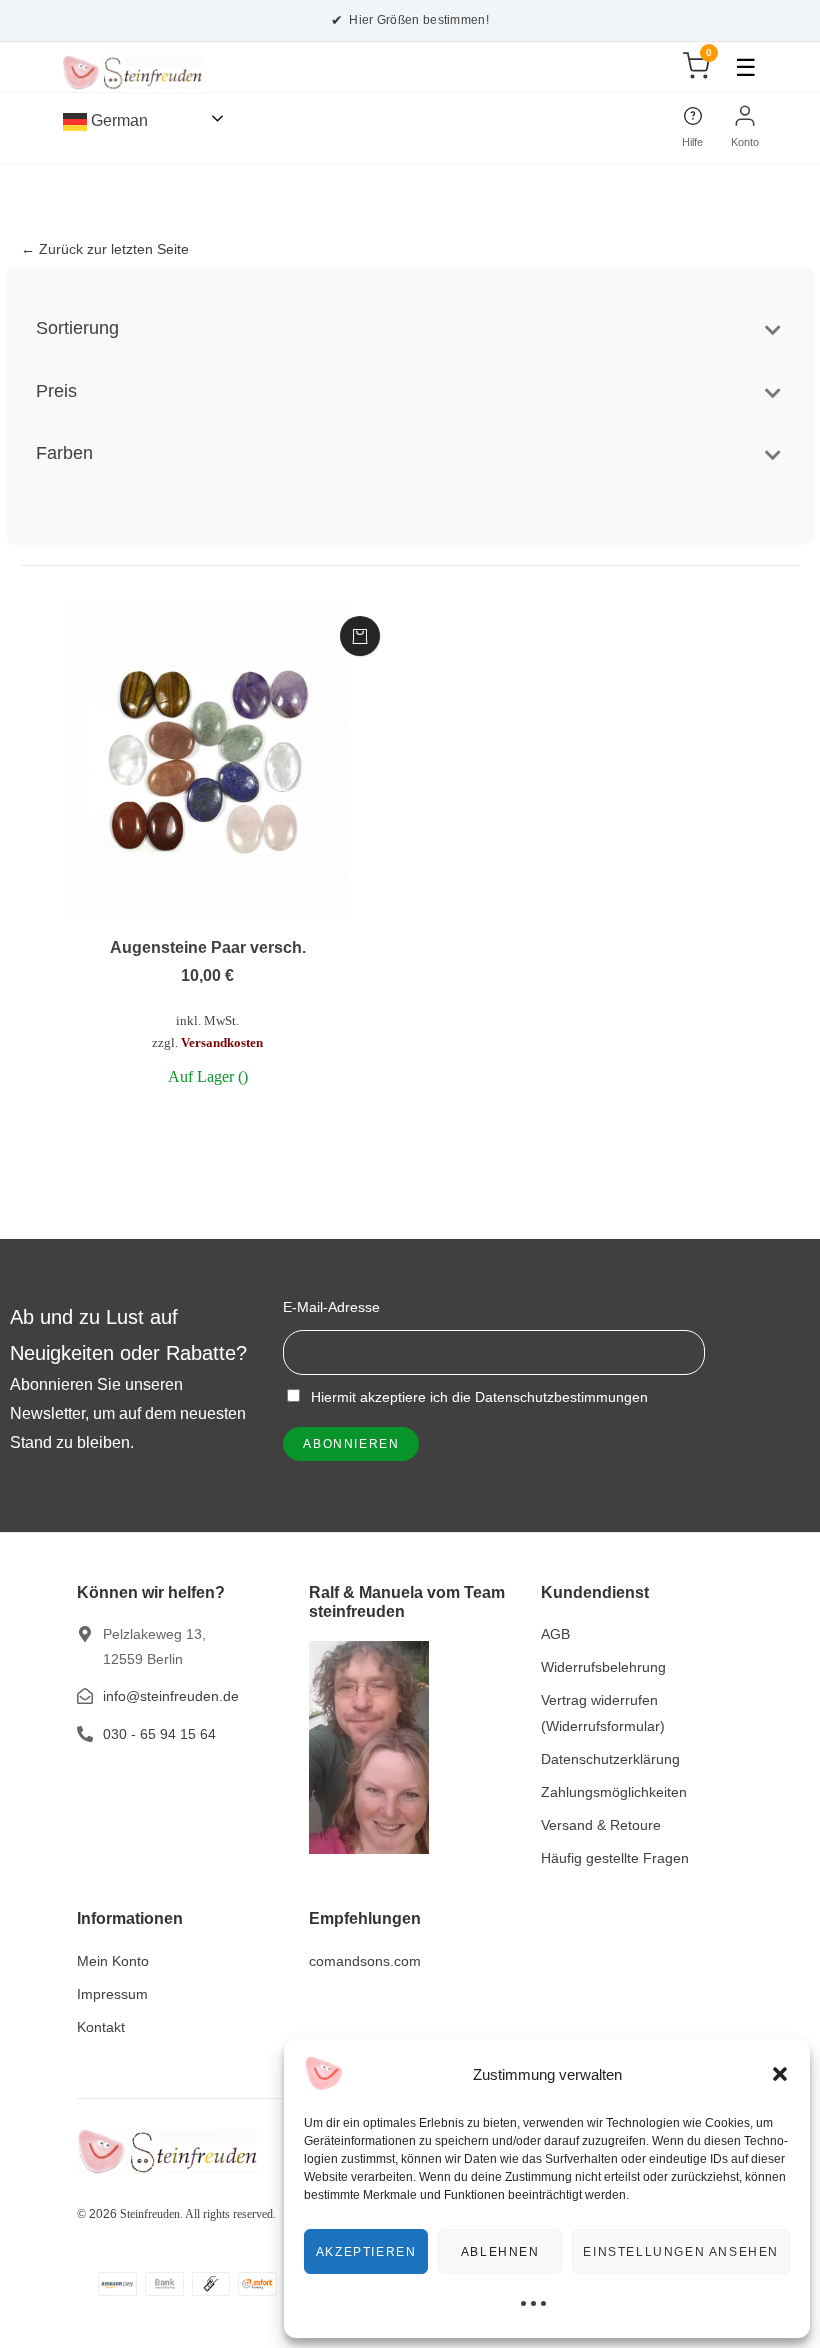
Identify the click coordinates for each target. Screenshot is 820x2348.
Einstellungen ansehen (681, 2252)
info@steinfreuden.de (171, 1696)
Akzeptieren (366, 2252)
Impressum (112, 1994)
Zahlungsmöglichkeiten (614, 1792)
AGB (555, 1634)
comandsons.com (365, 1961)
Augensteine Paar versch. (208, 947)
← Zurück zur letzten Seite (105, 249)
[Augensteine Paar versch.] (208, 760)
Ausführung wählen (360, 636)
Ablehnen (500, 2252)
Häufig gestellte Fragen (615, 1858)
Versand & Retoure (601, 1825)
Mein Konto (113, 1961)
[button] (780, 2074)
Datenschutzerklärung (610, 1759)
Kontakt (101, 2027)
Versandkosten (222, 1043)
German (117, 120)
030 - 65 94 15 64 (159, 1734)
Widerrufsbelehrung (603, 1667)
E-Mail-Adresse (331, 1307)
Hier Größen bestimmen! (410, 20)
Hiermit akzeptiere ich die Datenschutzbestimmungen (477, 1397)
